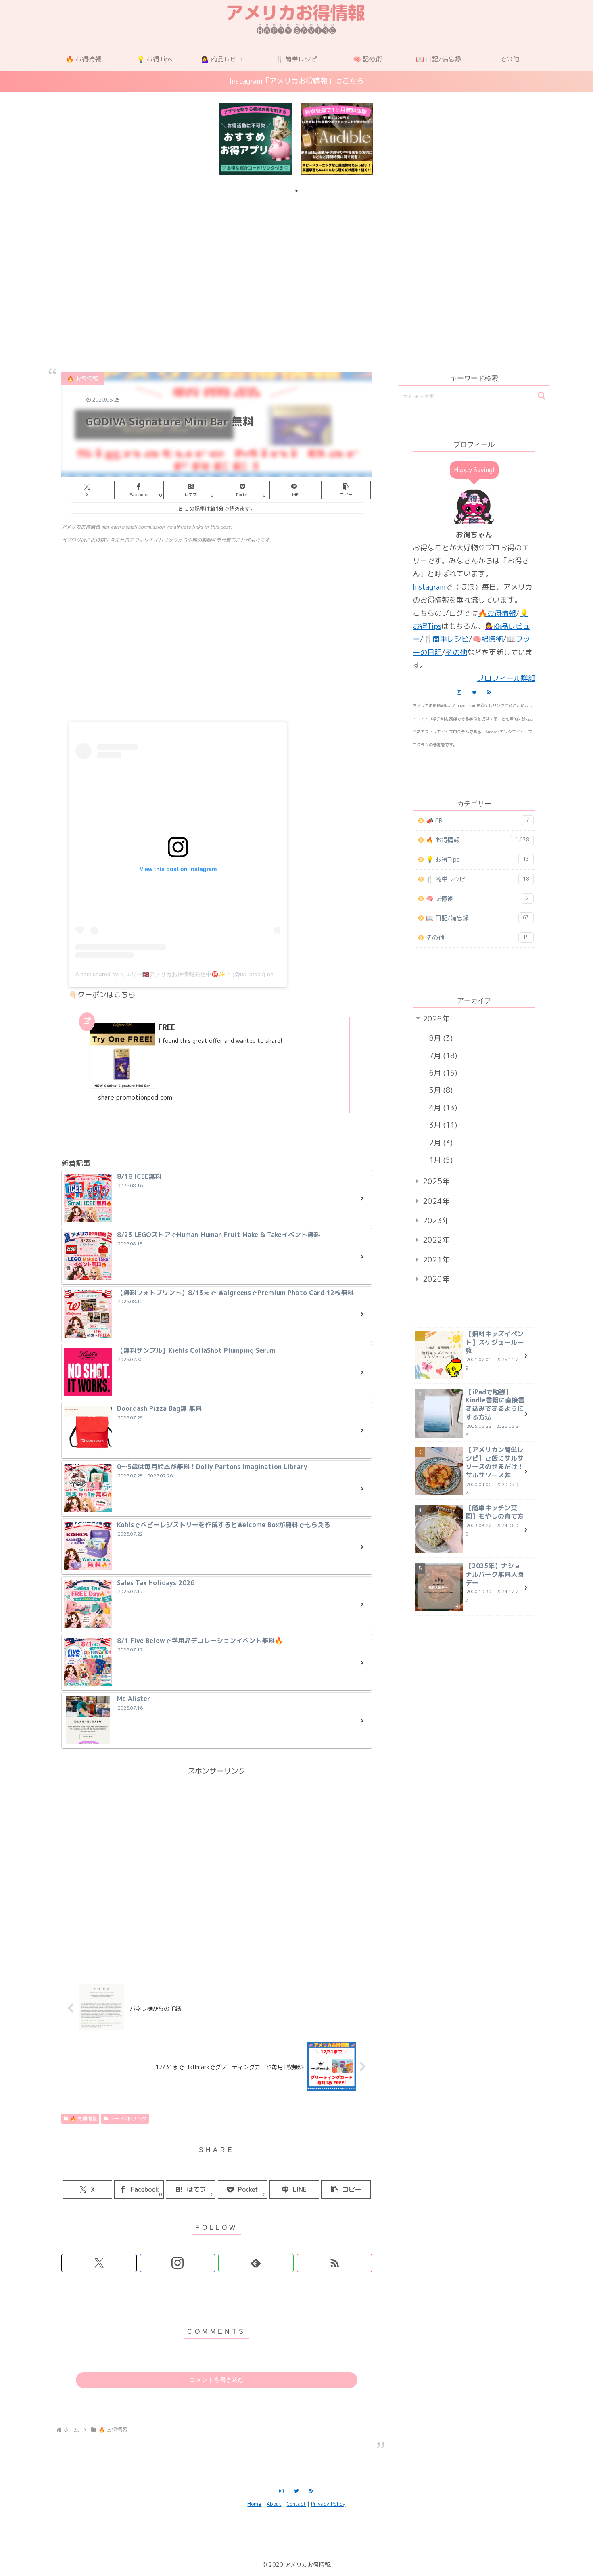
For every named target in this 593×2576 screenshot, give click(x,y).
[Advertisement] (296, 264)
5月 (440, 1090)
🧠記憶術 (488, 639)
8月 (440, 1038)
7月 (442, 1056)
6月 (442, 1073)
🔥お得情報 (497, 613)
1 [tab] (296, 191)
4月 (442, 1108)
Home (254, 2504)
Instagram (429, 587)
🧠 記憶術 (478, 899)
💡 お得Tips (478, 859)
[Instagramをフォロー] (178, 2263)
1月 (440, 1160)
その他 (456, 652)
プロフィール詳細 (506, 678)
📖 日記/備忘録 (478, 918)
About (274, 2504)
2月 (440, 1143)
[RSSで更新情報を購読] (335, 2263)
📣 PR (478, 821)
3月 (442, 1125)
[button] (346, 490)
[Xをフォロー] (99, 2263)
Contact (296, 2504)
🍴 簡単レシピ (478, 879)
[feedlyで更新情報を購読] (256, 2263)
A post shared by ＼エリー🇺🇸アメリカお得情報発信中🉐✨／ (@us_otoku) (170, 974)
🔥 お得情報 (84, 2119)
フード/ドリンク (128, 2119)
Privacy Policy (328, 2504)
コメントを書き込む (217, 2380)
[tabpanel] (256, 139)
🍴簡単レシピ (446, 639)
